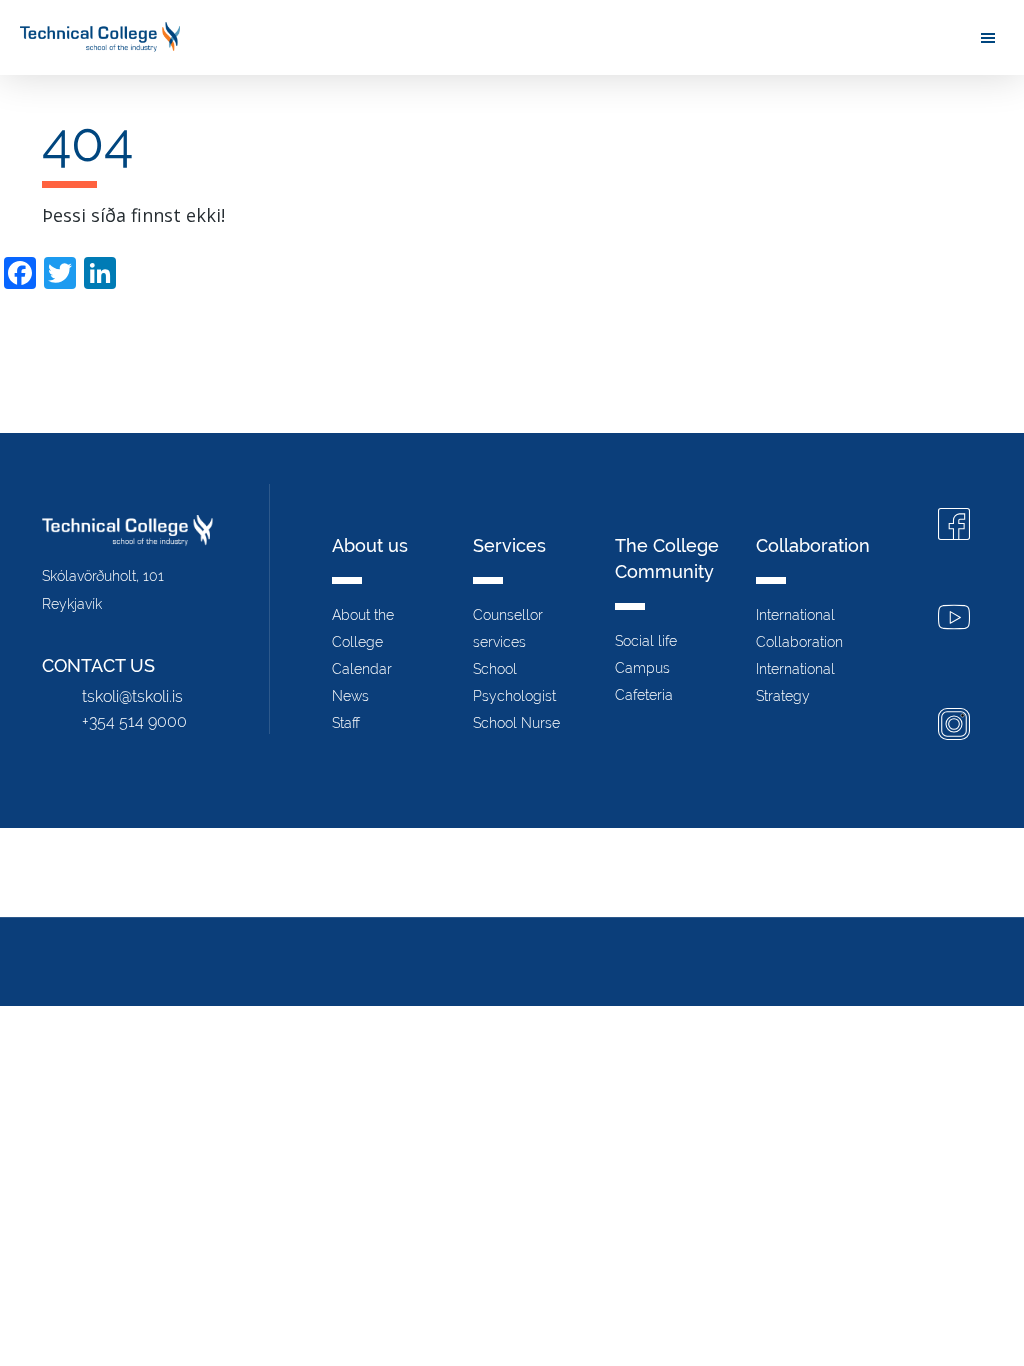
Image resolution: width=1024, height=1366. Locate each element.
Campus (642, 668)
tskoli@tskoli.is (132, 696)
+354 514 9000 (134, 721)
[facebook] (954, 526)
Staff (346, 723)
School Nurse (516, 723)
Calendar (362, 669)
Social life (646, 641)
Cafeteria (644, 695)
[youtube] (954, 619)
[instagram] (954, 726)
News (350, 696)
